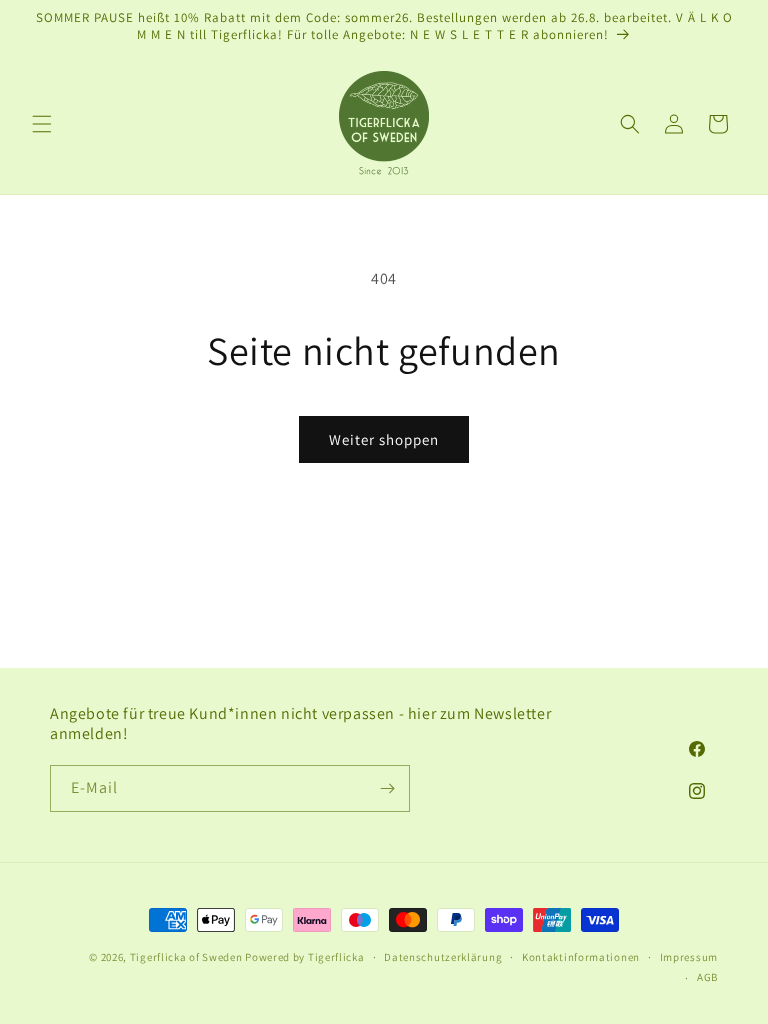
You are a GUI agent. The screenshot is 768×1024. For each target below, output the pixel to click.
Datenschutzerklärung (443, 957)
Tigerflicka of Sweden (186, 957)
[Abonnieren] (387, 788)
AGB (707, 977)
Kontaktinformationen (581, 957)
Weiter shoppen (384, 439)
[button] (42, 124)
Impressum (689, 957)
